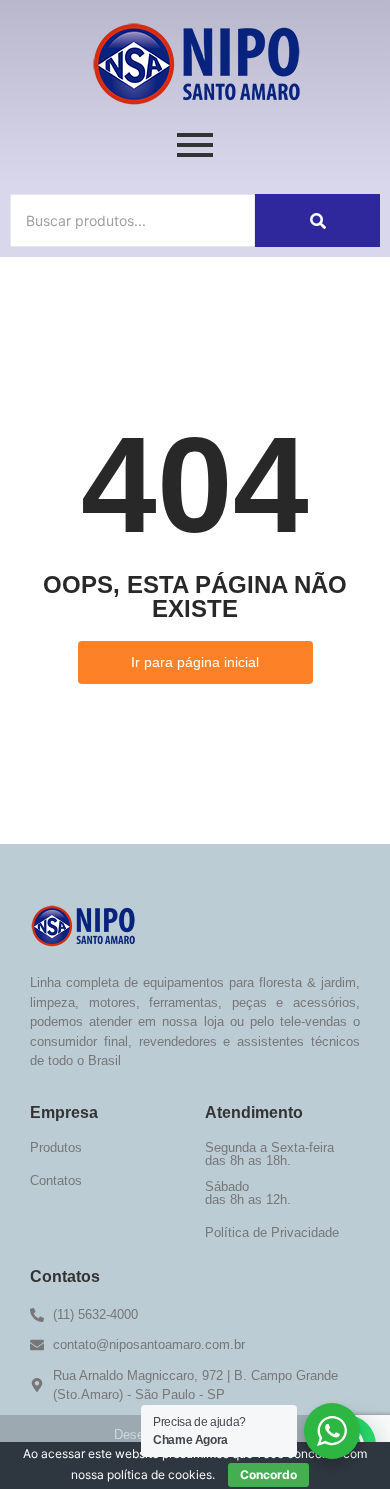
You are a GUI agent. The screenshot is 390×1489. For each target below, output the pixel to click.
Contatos (56, 1180)
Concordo (268, 1474)
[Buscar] (317, 220)
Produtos (56, 1147)
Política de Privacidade (272, 1232)
